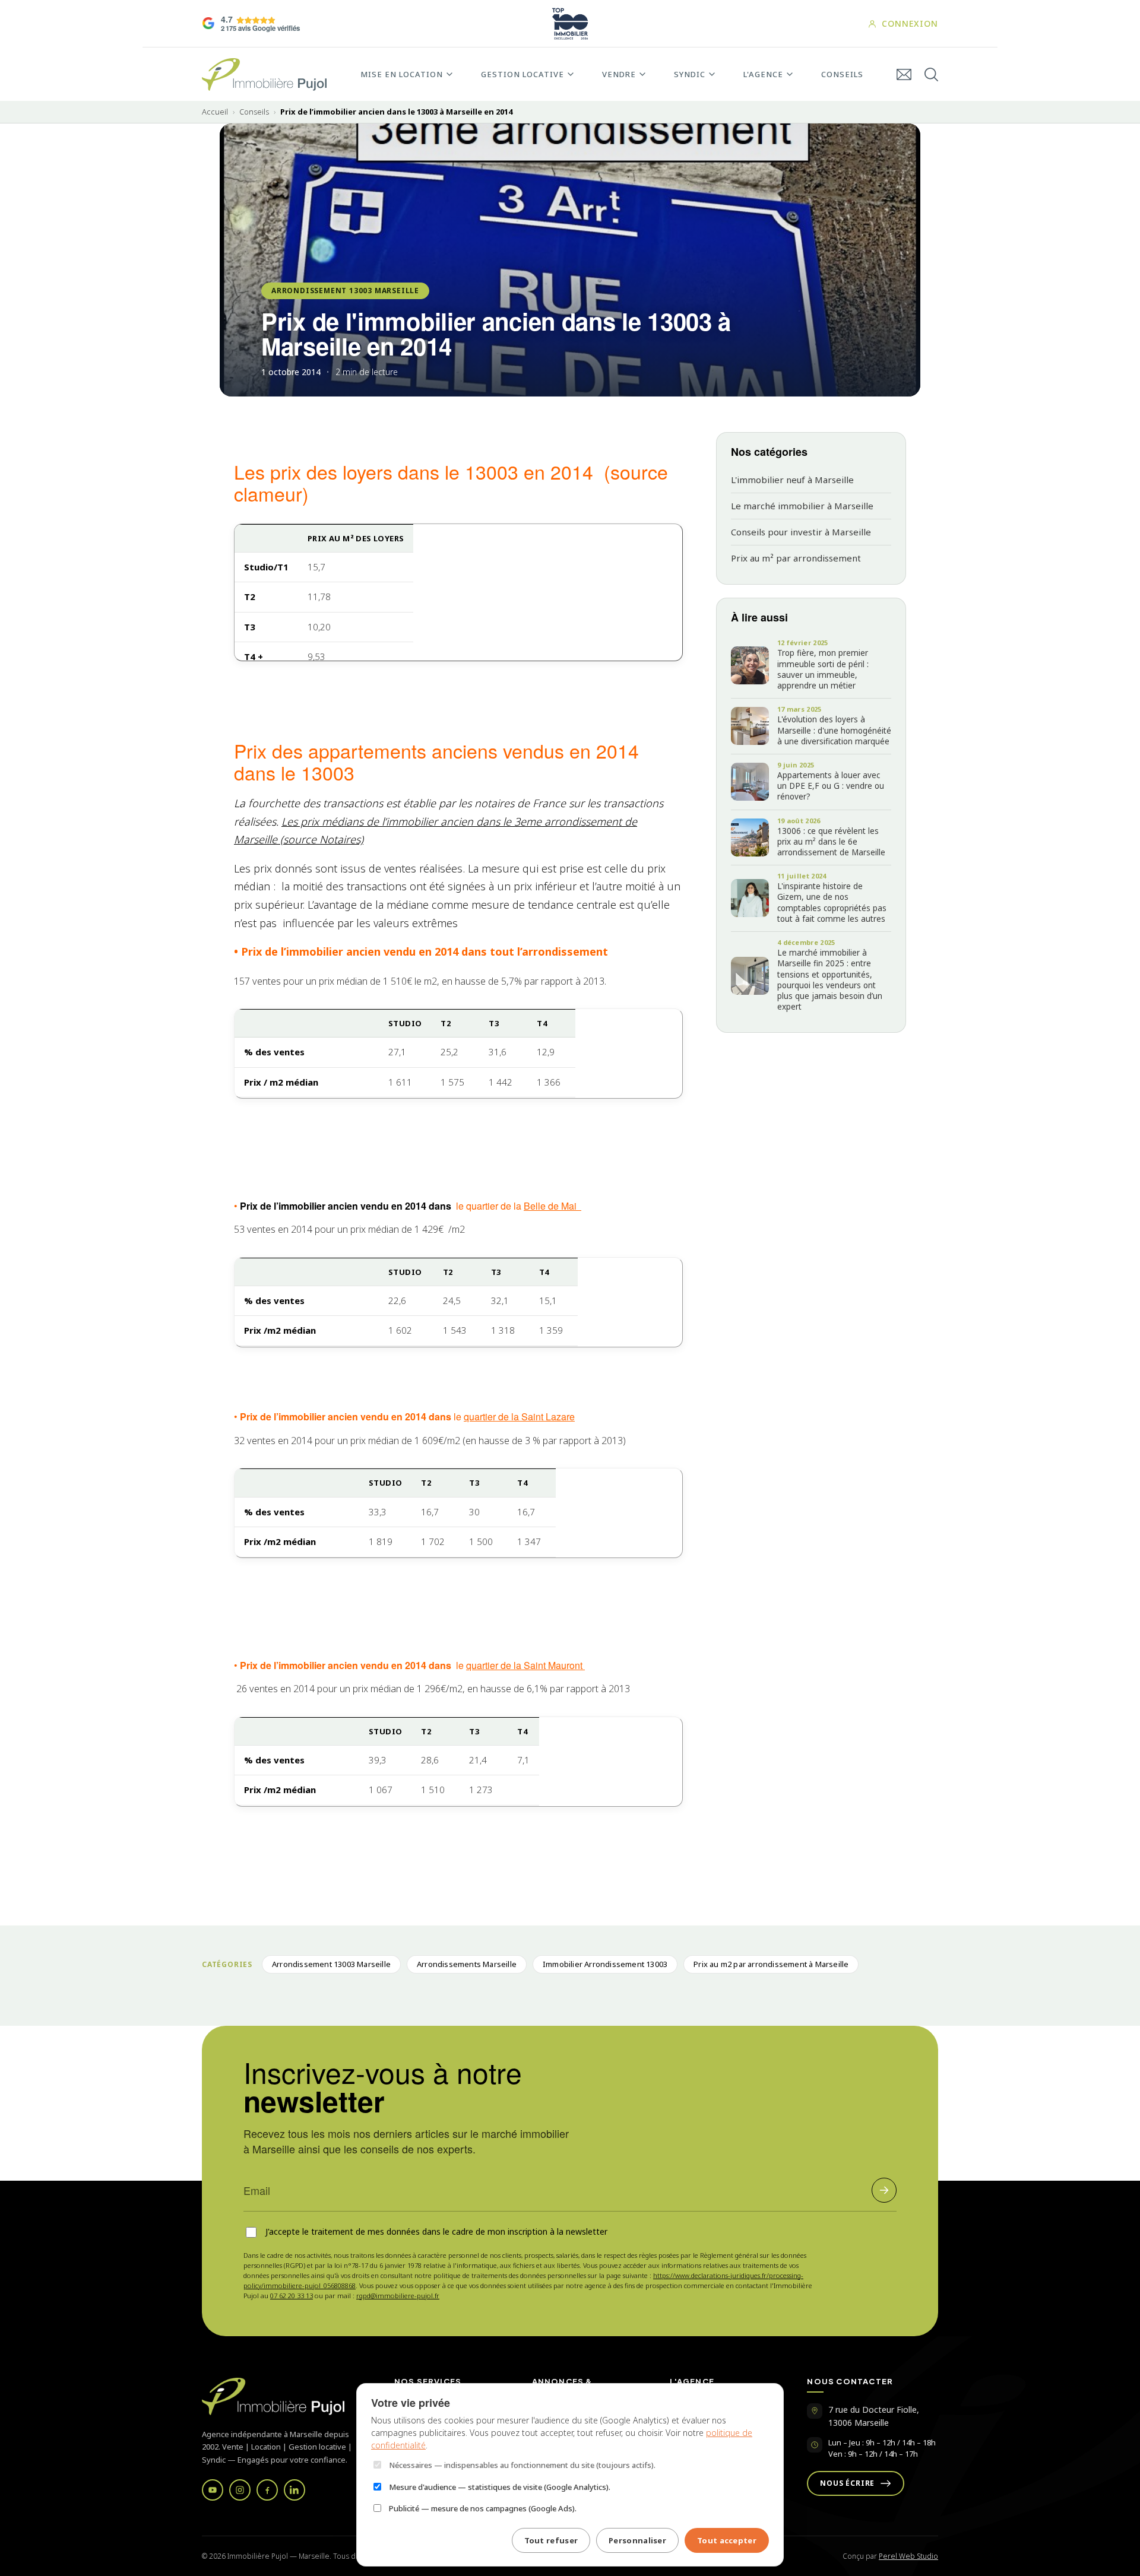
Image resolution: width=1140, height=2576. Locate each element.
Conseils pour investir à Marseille (801, 532)
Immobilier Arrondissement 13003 (605, 1964)
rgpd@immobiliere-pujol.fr (398, 2296)
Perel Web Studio (908, 2556)
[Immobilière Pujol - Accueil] (264, 74)
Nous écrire (847, 2483)
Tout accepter (727, 2540)
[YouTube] (213, 2490)
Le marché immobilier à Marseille (802, 506)
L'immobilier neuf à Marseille (792, 480)
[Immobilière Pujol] (284, 2396)
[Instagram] (240, 2490)
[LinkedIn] (294, 2490)
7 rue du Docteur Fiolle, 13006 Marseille (874, 2416)
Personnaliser (637, 2540)
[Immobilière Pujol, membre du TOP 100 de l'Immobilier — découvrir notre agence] (570, 24)
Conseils (842, 74)
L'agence (763, 74)
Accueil (215, 112)
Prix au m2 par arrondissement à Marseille (771, 1964)
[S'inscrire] (884, 2190)
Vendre (619, 74)
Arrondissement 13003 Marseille (345, 291)
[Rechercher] (931, 74)
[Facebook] (267, 2490)
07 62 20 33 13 (292, 2296)
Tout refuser (551, 2540)
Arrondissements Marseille (467, 1964)
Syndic (690, 74)
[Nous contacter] (904, 74)
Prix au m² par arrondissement (796, 558)
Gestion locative (522, 74)
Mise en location (402, 74)
